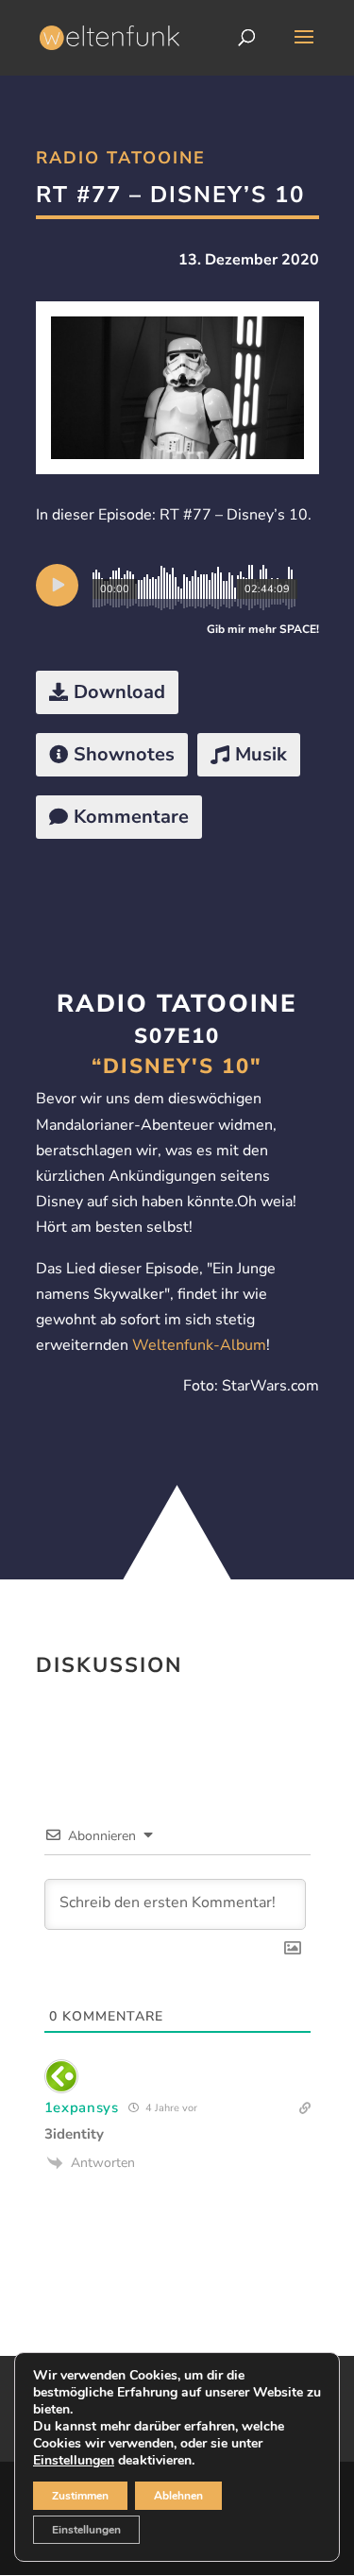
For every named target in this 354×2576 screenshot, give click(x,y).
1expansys (82, 2107)
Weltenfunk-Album (199, 1345)
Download (119, 692)
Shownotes (124, 754)
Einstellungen (74, 2461)
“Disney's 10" (177, 1066)
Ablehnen (178, 2496)
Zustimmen (80, 2496)
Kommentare (131, 817)
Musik (261, 754)
